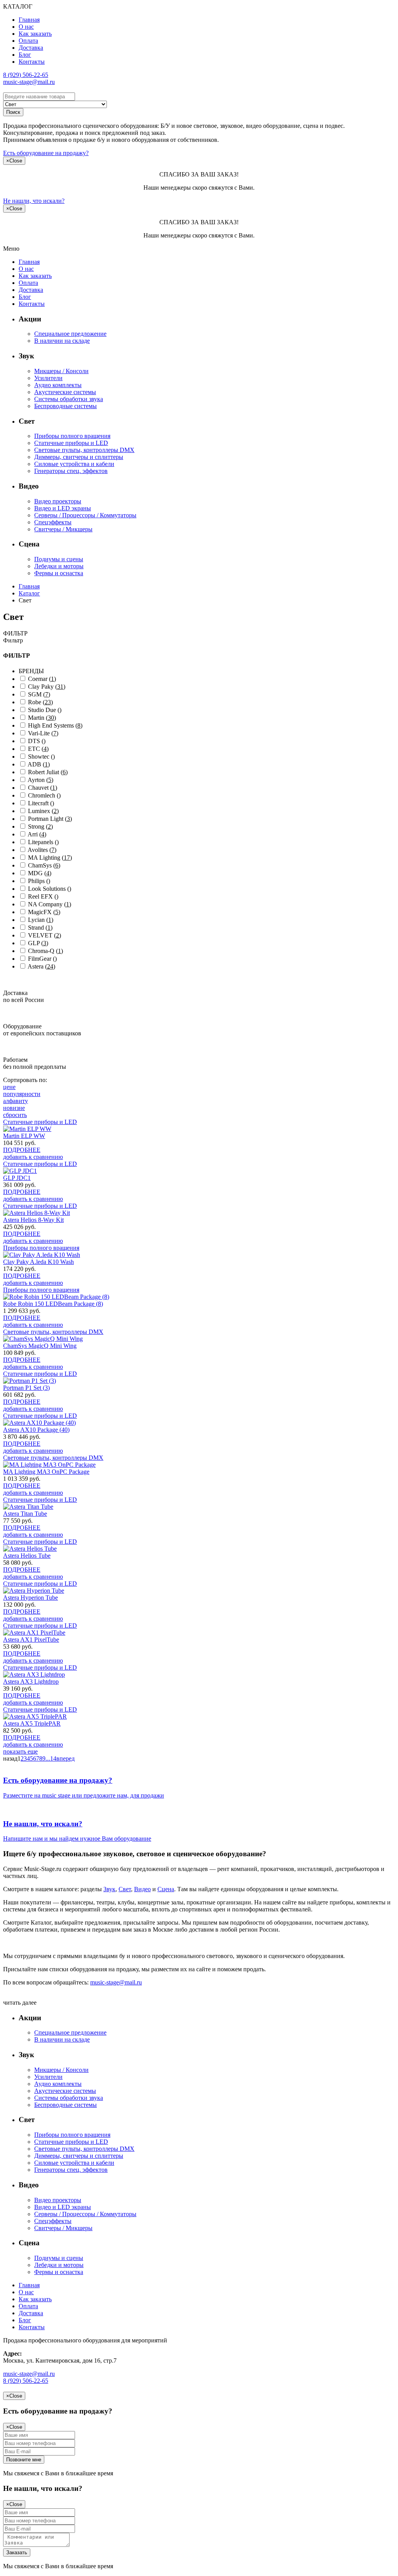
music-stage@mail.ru (29, 82)
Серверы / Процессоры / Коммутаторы (85, 515)
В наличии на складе (62, 341)
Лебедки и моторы (59, 566)
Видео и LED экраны (63, 508)
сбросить (15, 1115)
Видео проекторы (58, 501)
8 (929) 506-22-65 (26, 75)
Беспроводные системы (65, 406)
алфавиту (16, 1101)
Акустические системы (65, 392)
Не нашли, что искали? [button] (34, 201)
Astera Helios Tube (27, 1556)
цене (9, 1087)
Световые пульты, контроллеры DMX (84, 450)
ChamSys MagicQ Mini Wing (40, 1346)
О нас (26, 27)
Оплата (28, 41)
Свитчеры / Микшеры (63, 529)
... (48, 1758)
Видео (142, 1889)
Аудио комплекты (58, 385)
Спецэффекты (53, 522)
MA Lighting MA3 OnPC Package (46, 1472)
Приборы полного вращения (72, 436)
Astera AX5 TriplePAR (32, 1723)
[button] (199, 1788)
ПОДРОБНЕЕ (22, 1150)
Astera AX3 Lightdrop (31, 1682)
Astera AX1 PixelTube (31, 1640)
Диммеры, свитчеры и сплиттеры (79, 457)
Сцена (166, 1889)
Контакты (32, 62)
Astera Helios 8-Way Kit (33, 1220)
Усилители (48, 378)
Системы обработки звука (69, 399)
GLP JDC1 (17, 1178)
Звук (109, 1889)
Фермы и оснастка (59, 573)
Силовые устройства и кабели (74, 464)
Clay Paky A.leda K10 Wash (38, 1262)
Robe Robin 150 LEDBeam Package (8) (53, 1304)
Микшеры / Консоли (61, 371)
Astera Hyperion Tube (31, 1598)
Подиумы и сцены (59, 559)
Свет (125, 1889)
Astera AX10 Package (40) (36, 1430)
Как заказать (35, 34)
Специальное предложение (70, 334)
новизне (14, 1108)
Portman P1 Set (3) (26, 1388)
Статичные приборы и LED (71, 443)
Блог (25, 55)
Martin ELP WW (24, 1136)
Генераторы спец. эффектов (71, 471)
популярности (22, 1094)
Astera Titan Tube (25, 1514)
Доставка (31, 48)
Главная (29, 20)
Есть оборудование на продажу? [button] (46, 153)
